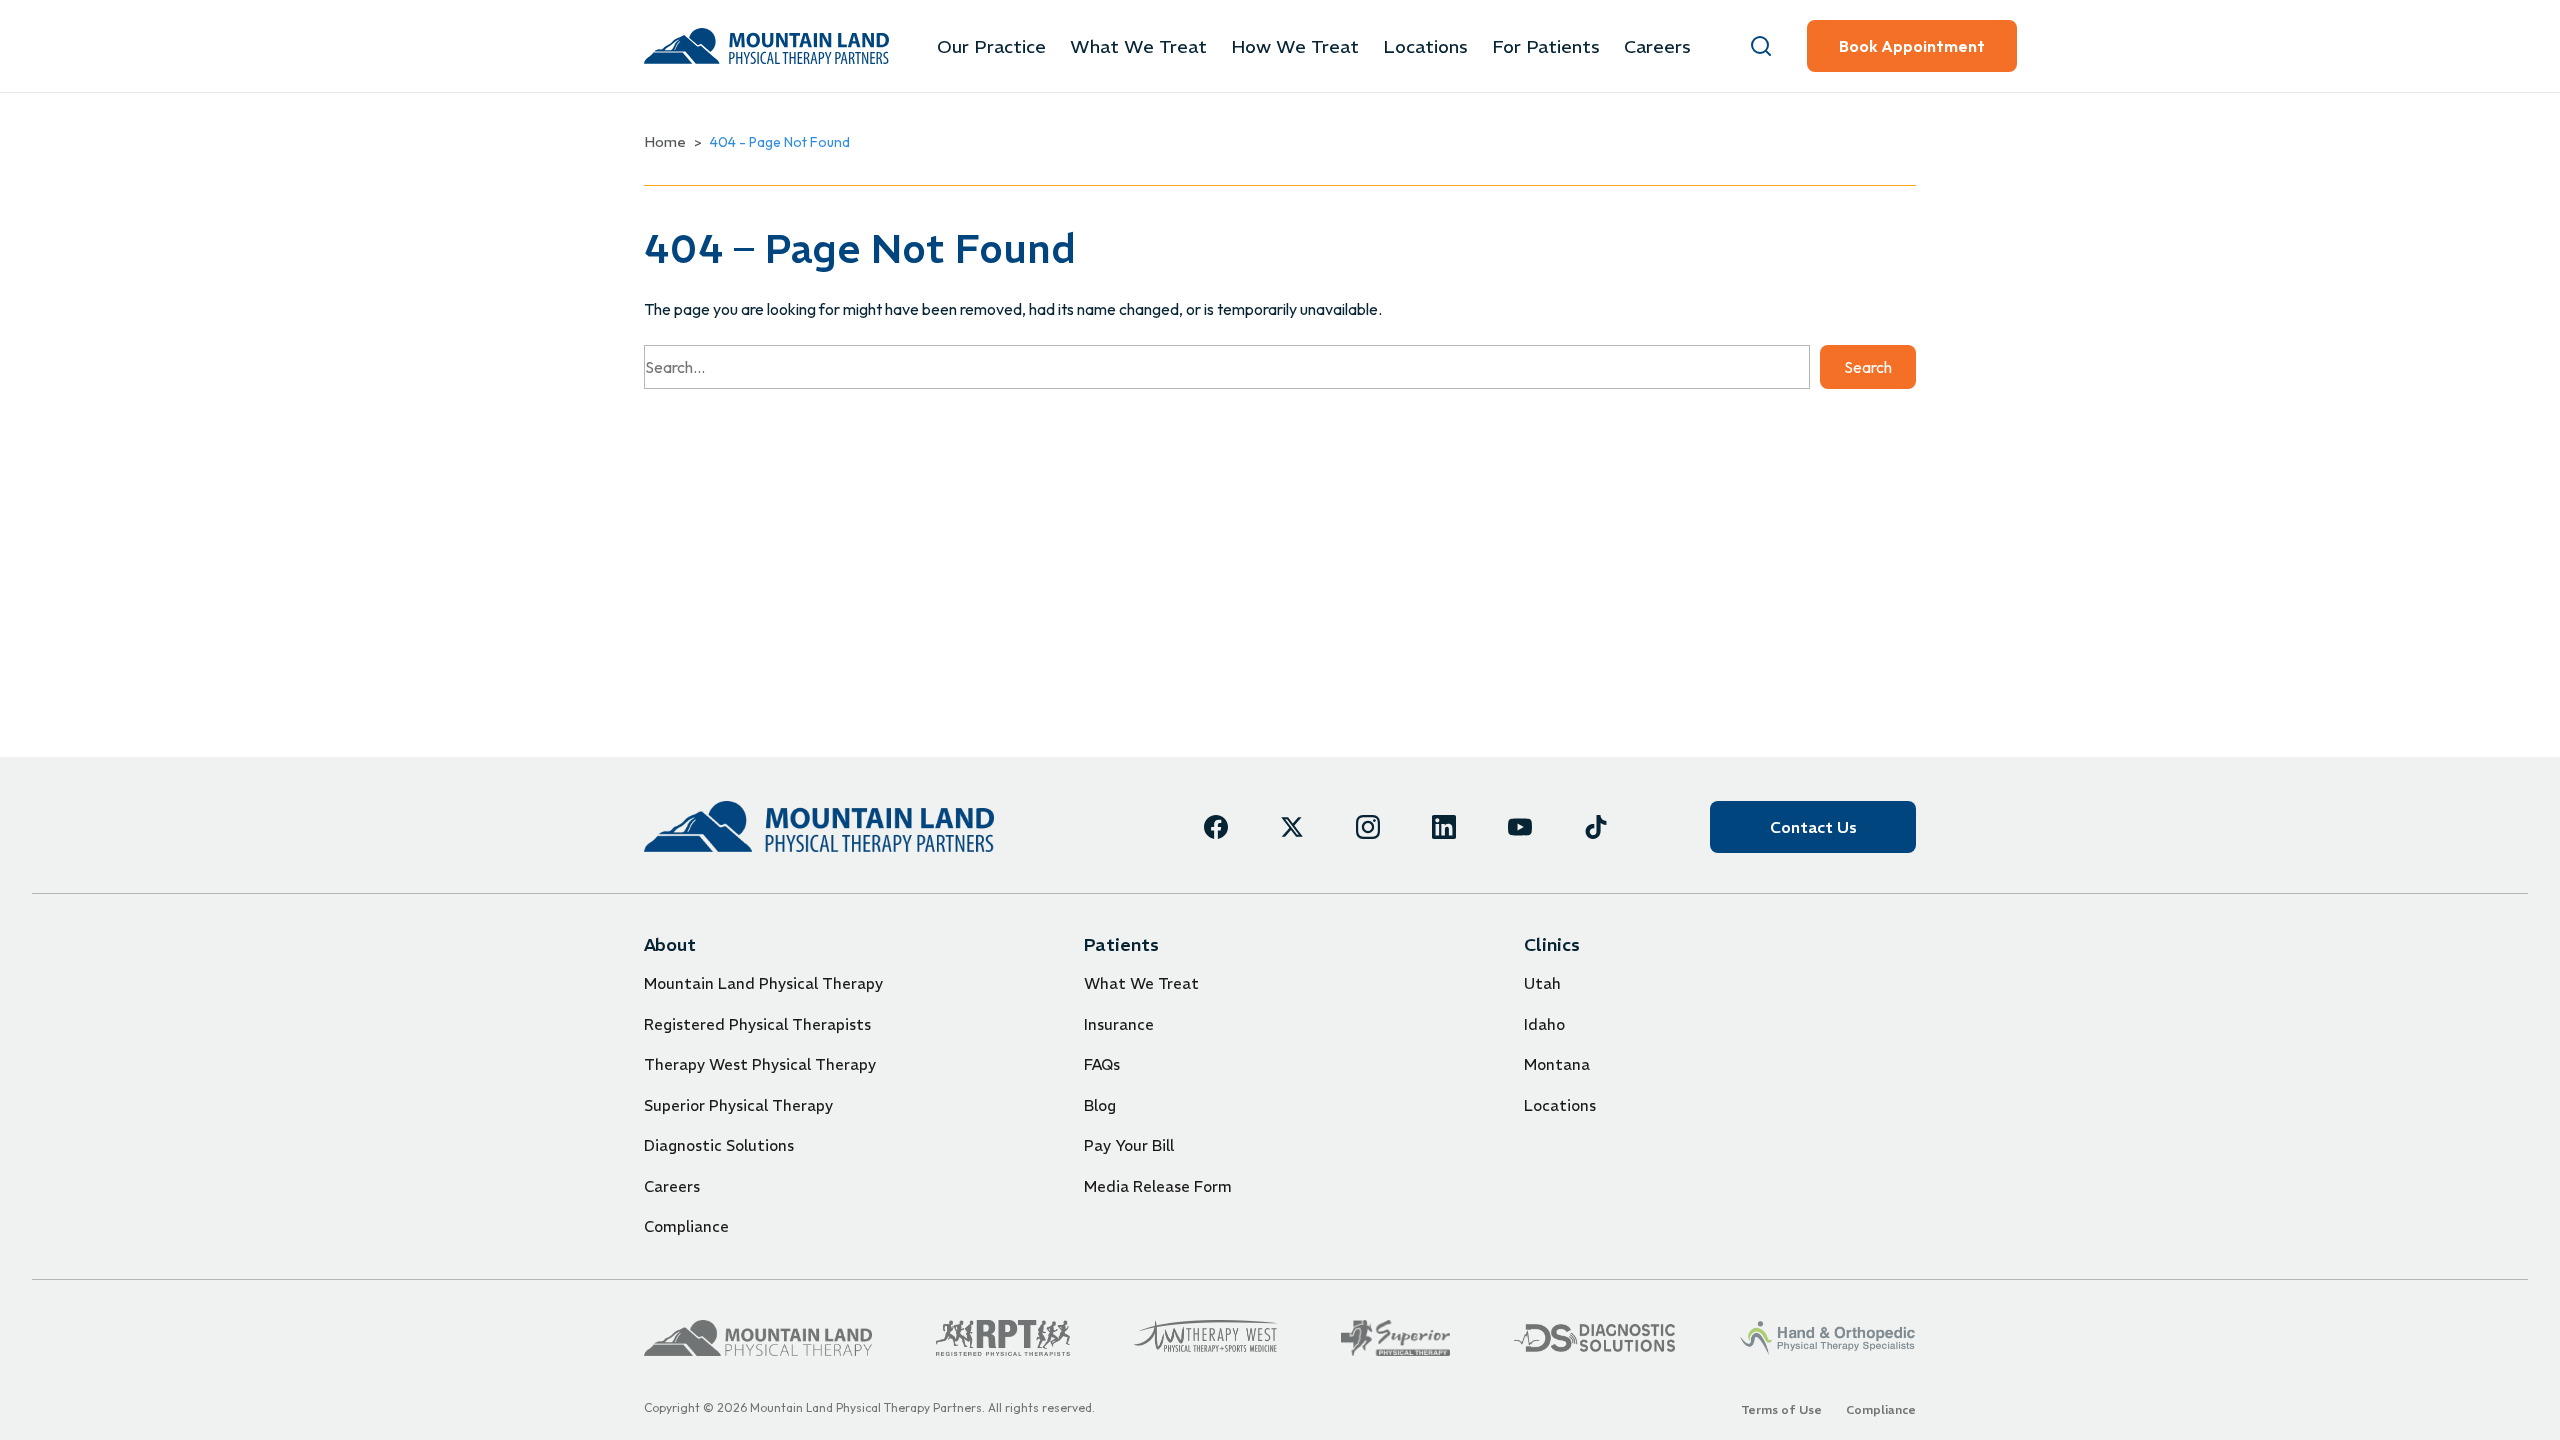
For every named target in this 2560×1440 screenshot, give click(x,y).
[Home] (819, 826)
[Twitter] (1292, 827)
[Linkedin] (1444, 827)
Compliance (686, 1226)
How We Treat (1295, 46)
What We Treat (1138, 46)
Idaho (1544, 1024)
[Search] (1761, 46)
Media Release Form (1158, 1186)
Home (665, 142)
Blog (1100, 1105)
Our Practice (991, 46)
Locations (1425, 46)
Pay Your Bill (1129, 1145)
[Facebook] (1216, 827)
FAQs (1102, 1064)
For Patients (1546, 46)
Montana (1557, 1064)
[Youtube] (1520, 827)
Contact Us (1813, 827)
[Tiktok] (1596, 827)
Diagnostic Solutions (719, 1145)
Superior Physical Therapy (738, 1105)
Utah (1542, 983)
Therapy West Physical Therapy (760, 1064)
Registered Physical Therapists (757, 1024)
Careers (1657, 46)
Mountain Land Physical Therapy (763, 983)
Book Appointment (1912, 46)
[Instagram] (1368, 827)
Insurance (1119, 1024)
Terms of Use (1781, 1409)
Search (1868, 367)
